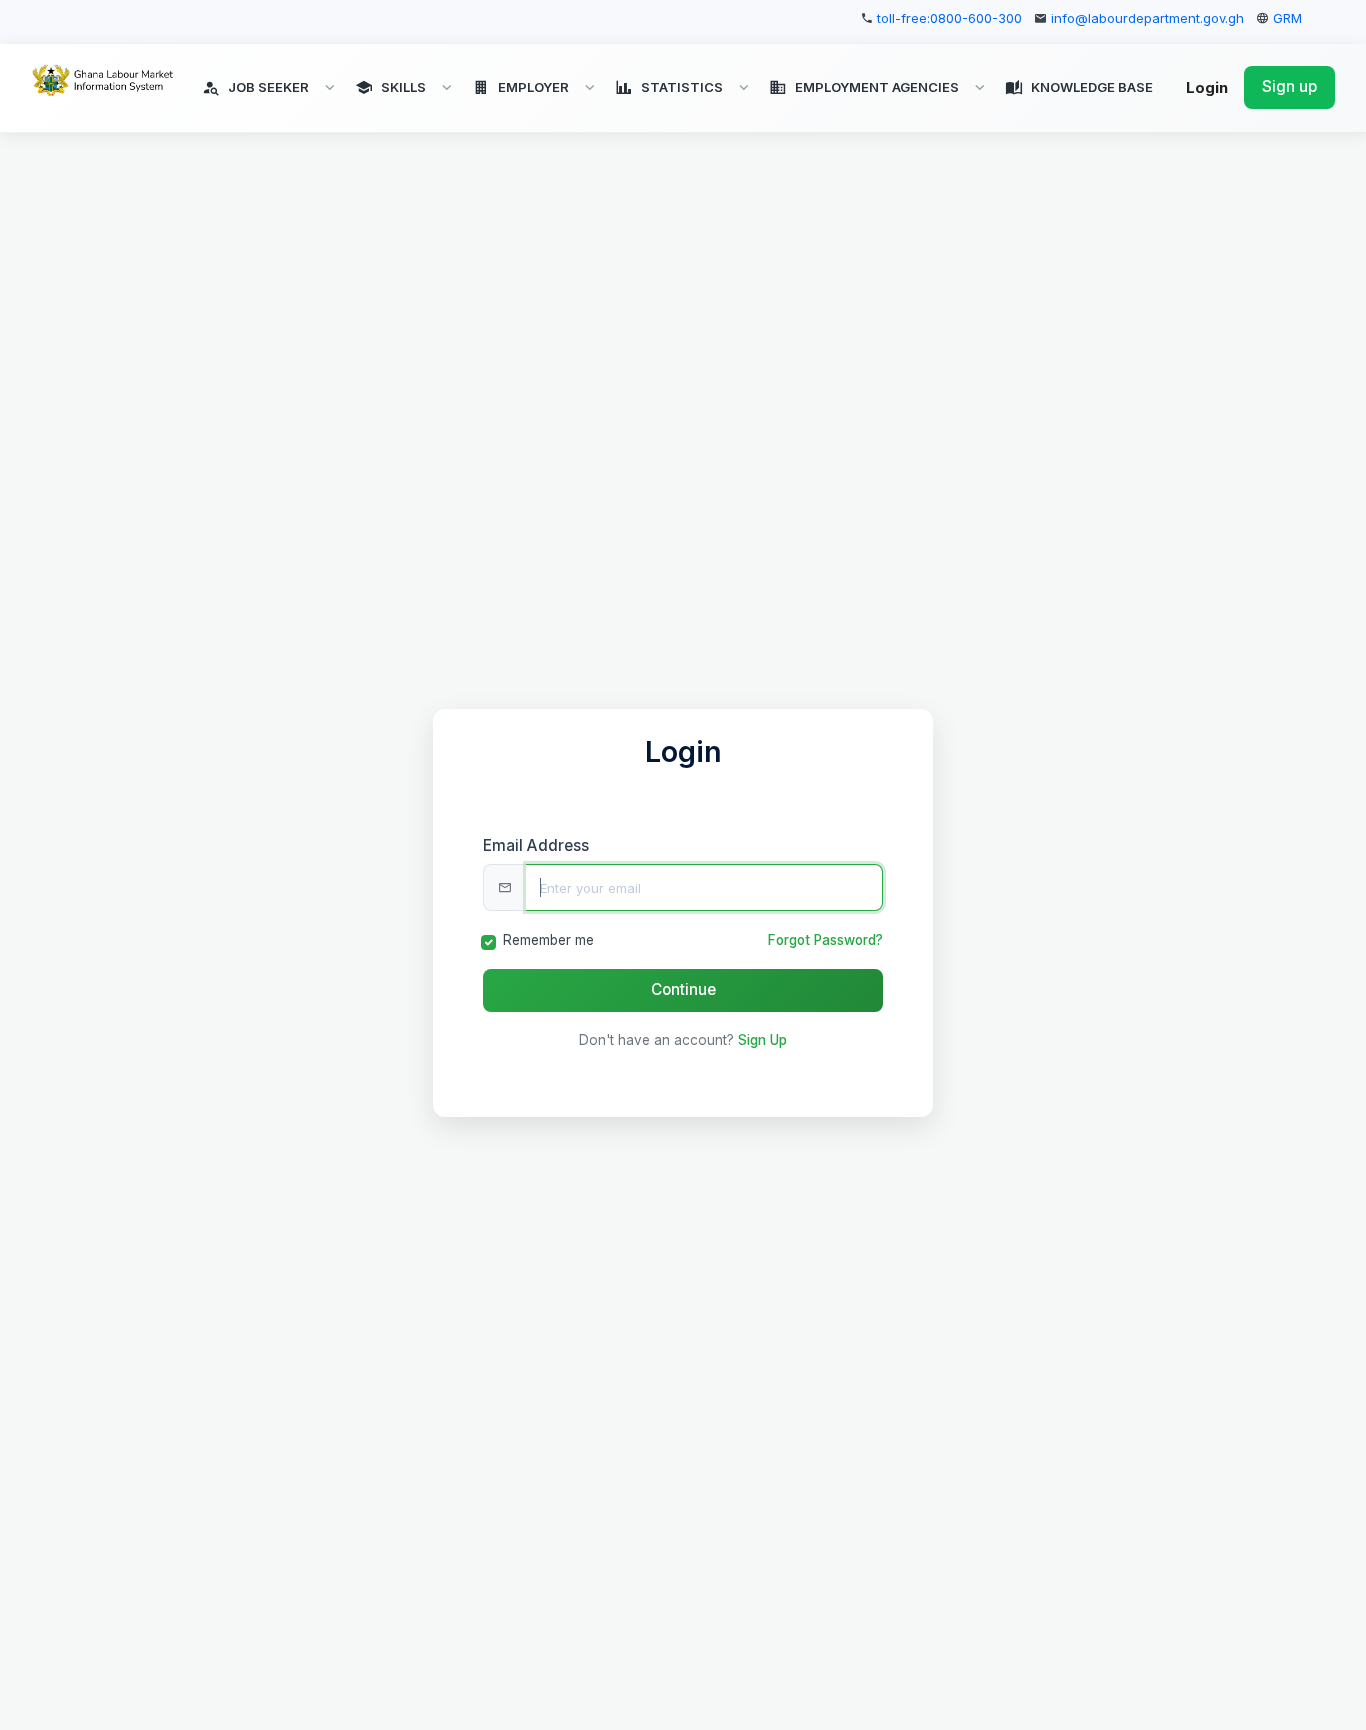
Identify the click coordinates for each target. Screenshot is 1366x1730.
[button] (270, 88)
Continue (683, 989)
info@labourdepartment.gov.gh (1147, 18)
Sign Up (762, 1040)
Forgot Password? (825, 940)
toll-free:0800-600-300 (949, 18)
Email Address (536, 845)
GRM (1287, 18)
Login (1207, 88)
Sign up (1289, 87)
